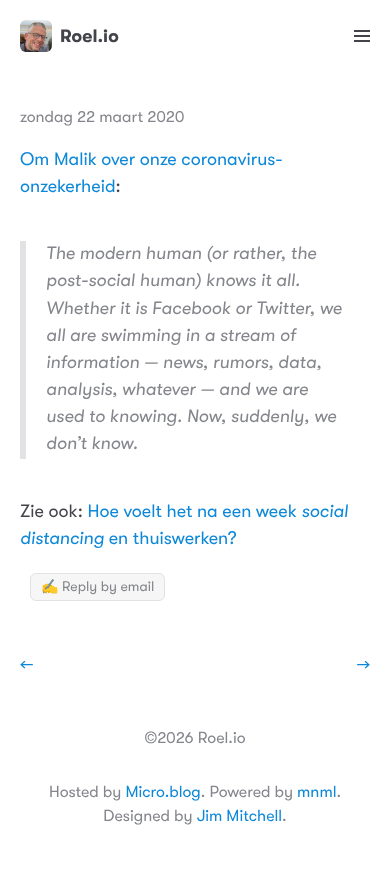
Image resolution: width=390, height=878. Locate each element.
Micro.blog (162, 792)
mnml (316, 792)
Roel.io (89, 36)
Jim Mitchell (239, 816)
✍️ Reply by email (97, 587)
